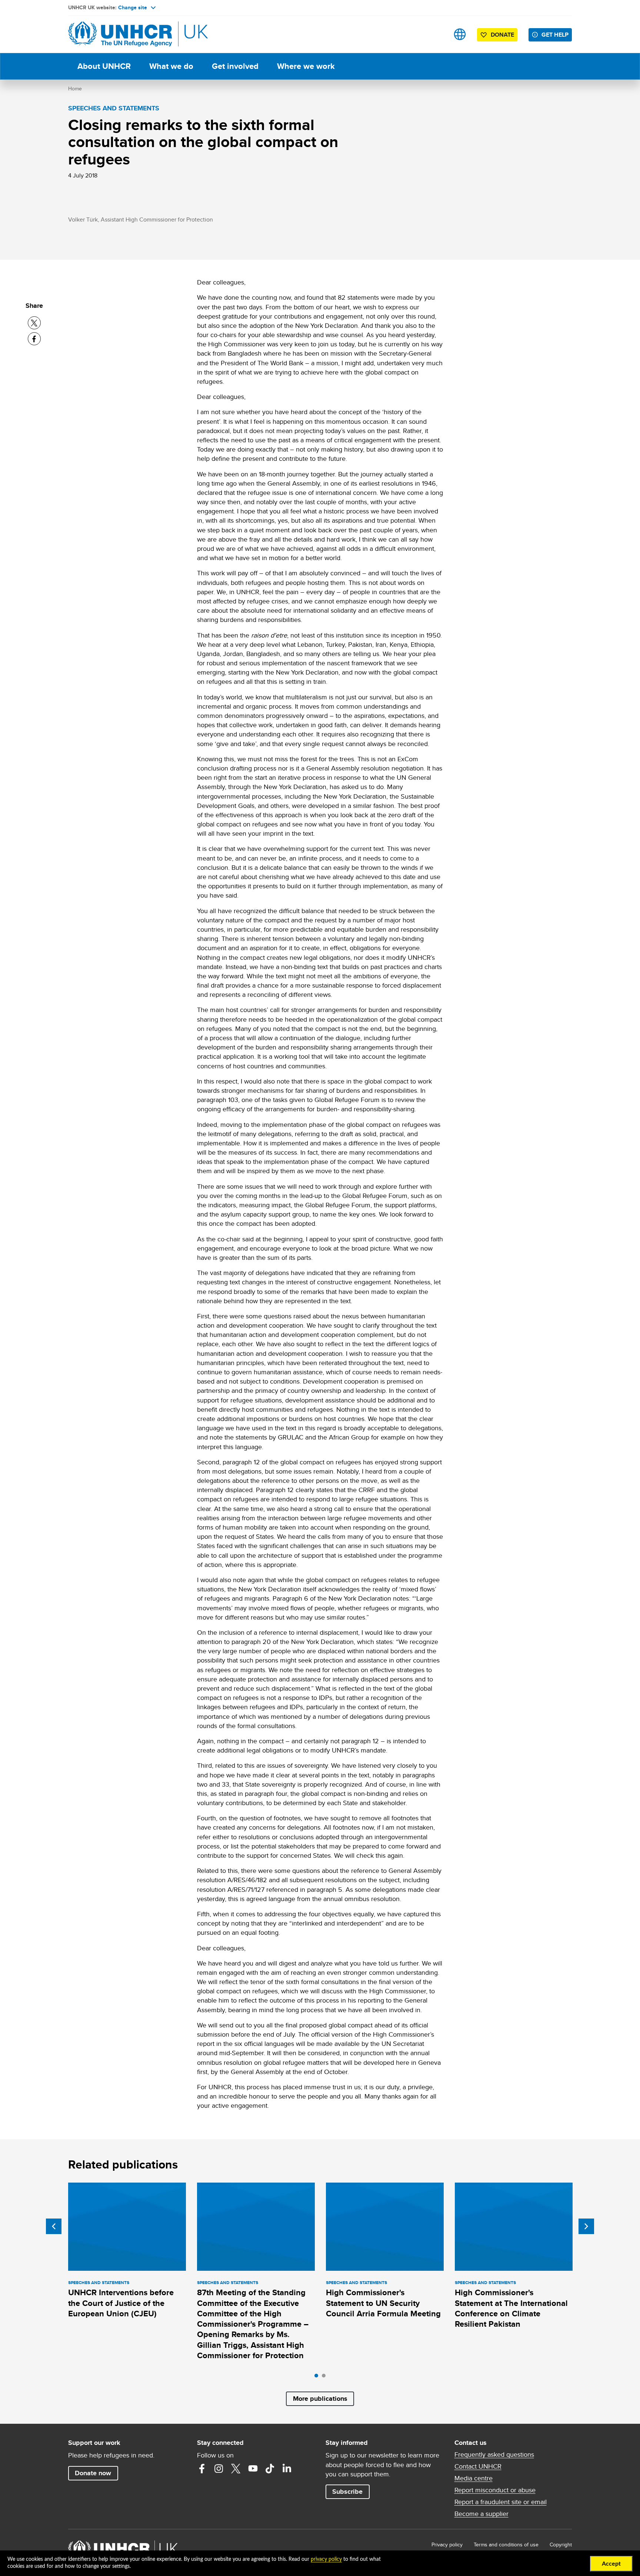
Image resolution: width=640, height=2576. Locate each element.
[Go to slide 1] (318, 2377)
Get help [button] (555, 35)
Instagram (219, 2469)
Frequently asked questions (494, 2454)
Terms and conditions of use (506, 2545)
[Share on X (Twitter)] (34, 323)
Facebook (202, 2469)
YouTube (253, 2469)
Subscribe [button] (347, 2492)
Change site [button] (133, 7)
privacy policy (326, 2559)
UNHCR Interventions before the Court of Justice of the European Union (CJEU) (121, 2303)
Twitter (236, 2469)
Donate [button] (502, 35)
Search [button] (436, 34)
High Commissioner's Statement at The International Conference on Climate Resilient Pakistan (511, 2308)
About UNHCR (104, 66)
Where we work (306, 66)
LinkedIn (287, 2469)
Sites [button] (460, 34)
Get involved (235, 66)
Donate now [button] (93, 2473)
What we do (171, 66)
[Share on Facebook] (34, 339)
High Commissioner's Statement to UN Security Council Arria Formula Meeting (383, 2303)
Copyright (561, 2545)
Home (75, 89)
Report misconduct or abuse (495, 2490)
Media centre (474, 2478)
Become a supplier (481, 2514)
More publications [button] (320, 2399)
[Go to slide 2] (326, 2377)
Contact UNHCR (478, 2466)
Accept (611, 2564)
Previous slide (54, 2226)
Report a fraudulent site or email (501, 2502)
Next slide (586, 2226)
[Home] (120, 34)
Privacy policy (447, 2545)
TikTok (270, 2469)
